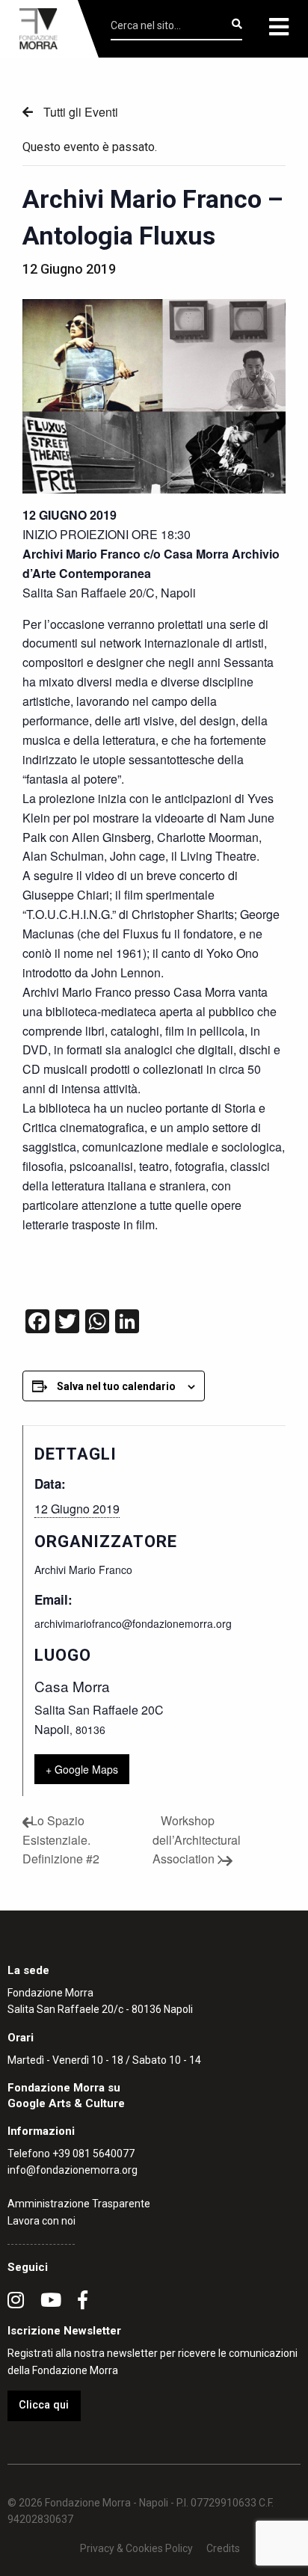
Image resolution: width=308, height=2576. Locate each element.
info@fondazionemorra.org (73, 2170)
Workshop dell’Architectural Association (197, 1839)
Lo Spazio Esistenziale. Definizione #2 (61, 1839)
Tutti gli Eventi (79, 112)
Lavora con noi (41, 2221)
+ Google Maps (82, 1769)
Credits (223, 2548)
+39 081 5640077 (93, 2154)
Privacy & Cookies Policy (136, 2548)
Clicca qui (44, 2405)
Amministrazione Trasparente (79, 2204)
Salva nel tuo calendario (116, 1386)
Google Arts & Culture (66, 2103)
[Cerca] (237, 24)
